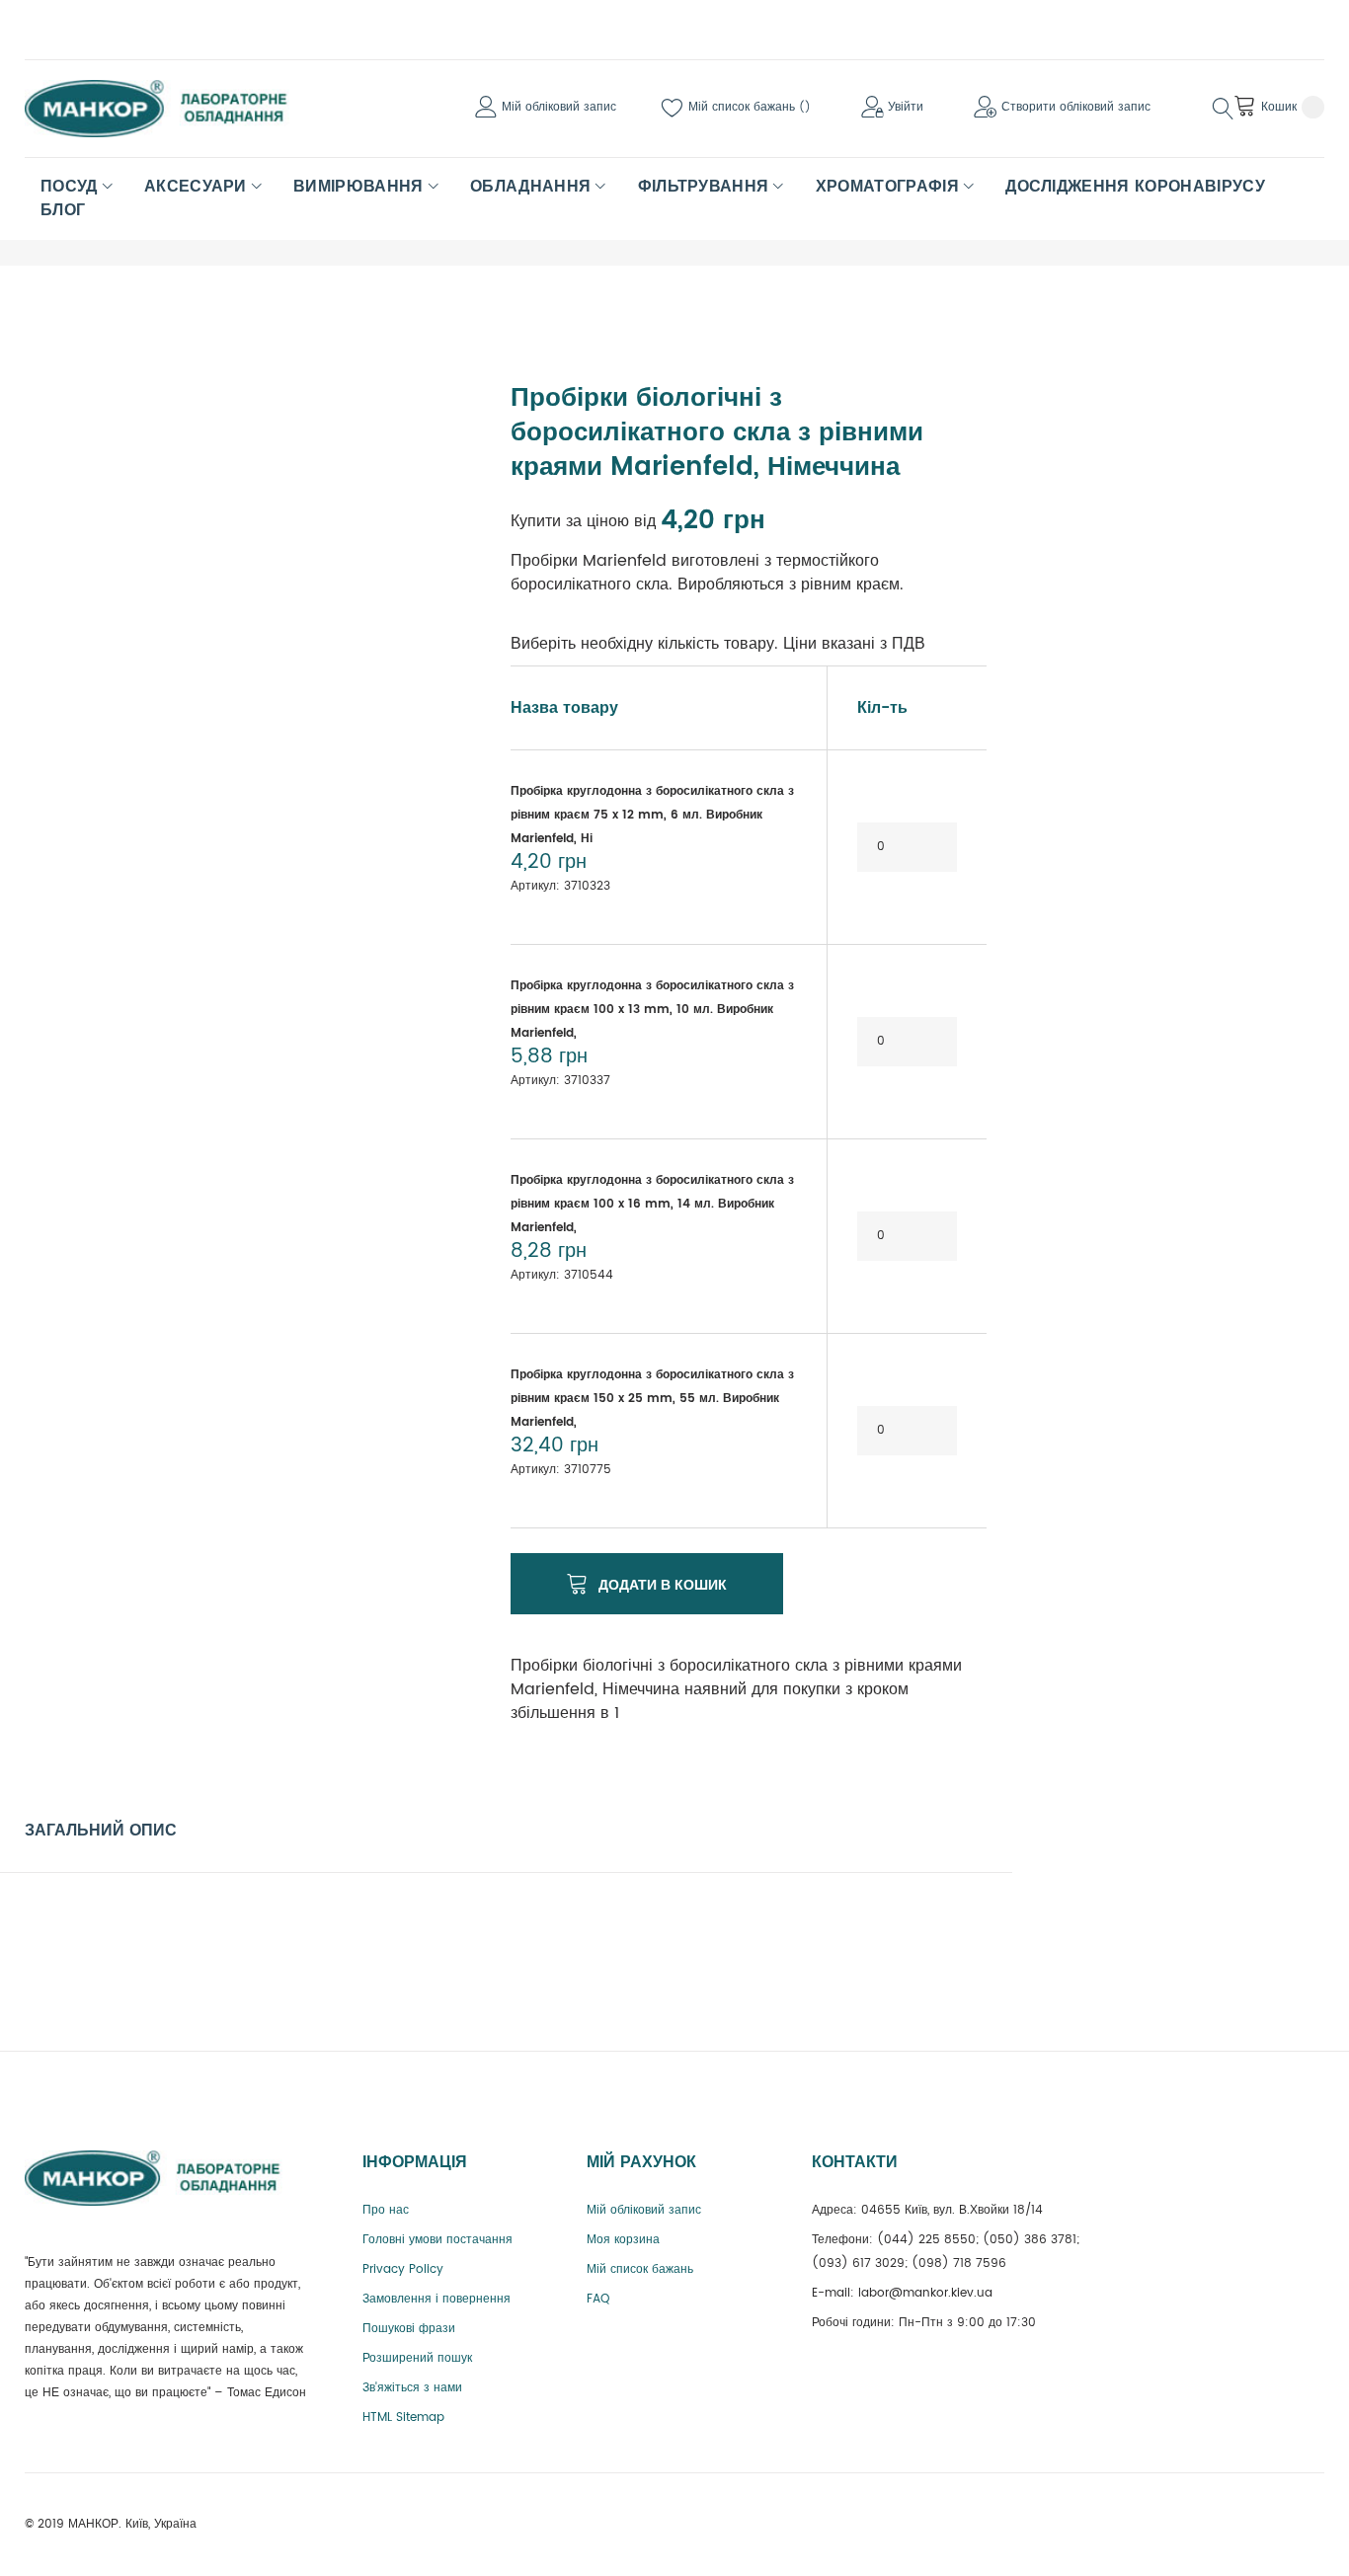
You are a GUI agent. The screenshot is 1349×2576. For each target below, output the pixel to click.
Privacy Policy (403, 2269)
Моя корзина (623, 2240)
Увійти (906, 107)
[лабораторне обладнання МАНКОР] (173, 109)
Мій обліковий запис (559, 107)
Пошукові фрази (409, 2329)
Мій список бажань (744, 107)
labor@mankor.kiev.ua (925, 2293)
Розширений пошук (417, 2358)
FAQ (598, 2299)
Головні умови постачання (437, 2240)
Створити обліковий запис (1076, 107)
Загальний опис (101, 1831)
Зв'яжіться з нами (412, 2388)
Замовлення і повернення (436, 2299)
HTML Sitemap (403, 2418)
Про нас (386, 2210)
